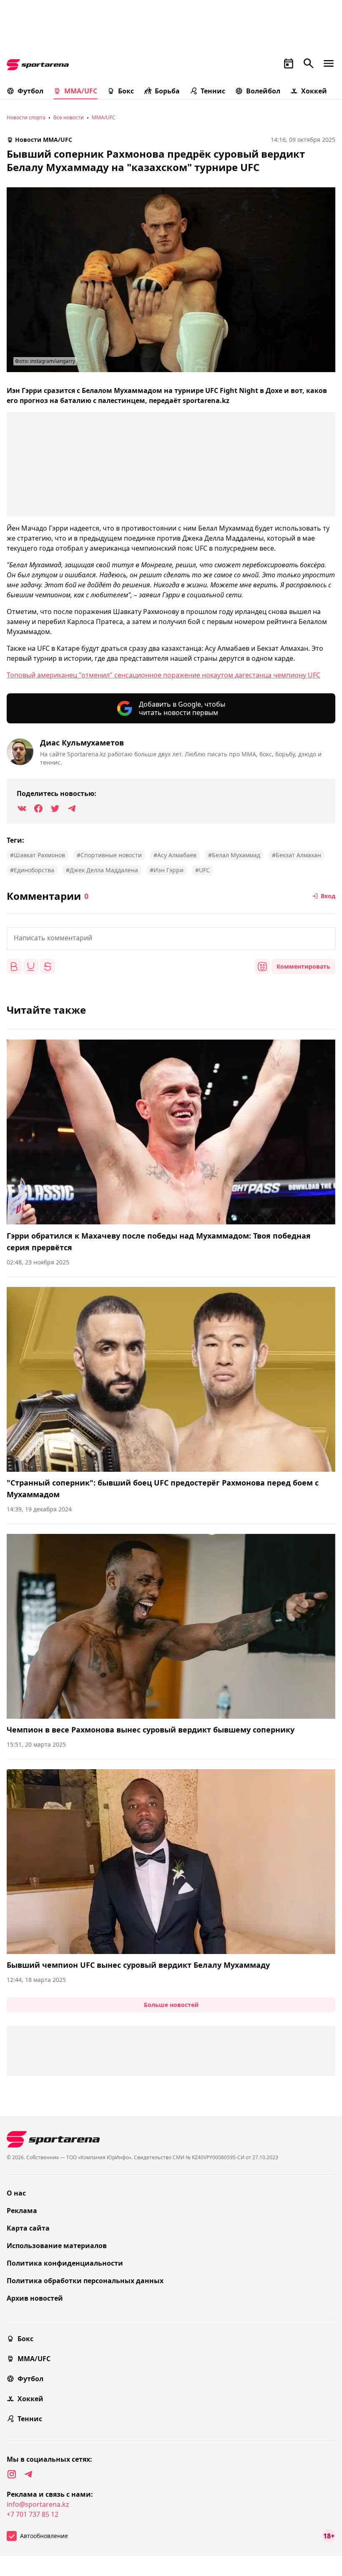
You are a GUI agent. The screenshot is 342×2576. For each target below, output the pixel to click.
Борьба (167, 91)
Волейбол (263, 91)
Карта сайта (28, 2228)
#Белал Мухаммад (234, 855)
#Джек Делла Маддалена (102, 870)
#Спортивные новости (109, 855)
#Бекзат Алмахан (297, 855)
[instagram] (12, 2474)
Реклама (22, 2211)
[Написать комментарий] (171, 939)
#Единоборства (32, 870)
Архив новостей (35, 2298)
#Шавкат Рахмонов (38, 855)
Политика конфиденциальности (65, 2263)
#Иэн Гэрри (167, 870)
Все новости (69, 117)
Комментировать (303, 966)
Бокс (126, 91)
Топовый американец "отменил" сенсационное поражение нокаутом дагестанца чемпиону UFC (163, 675)
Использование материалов (57, 2246)
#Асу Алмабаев (175, 855)
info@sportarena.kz (38, 2504)
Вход (328, 896)
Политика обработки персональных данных (85, 2281)
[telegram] (28, 2474)
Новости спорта (26, 117)
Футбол (30, 91)
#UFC (202, 870)
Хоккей (314, 91)
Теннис (213, 91)
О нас (16, 2193)
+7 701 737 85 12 (33, 2514)
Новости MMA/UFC (44, 140)
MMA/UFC (81, 91)
